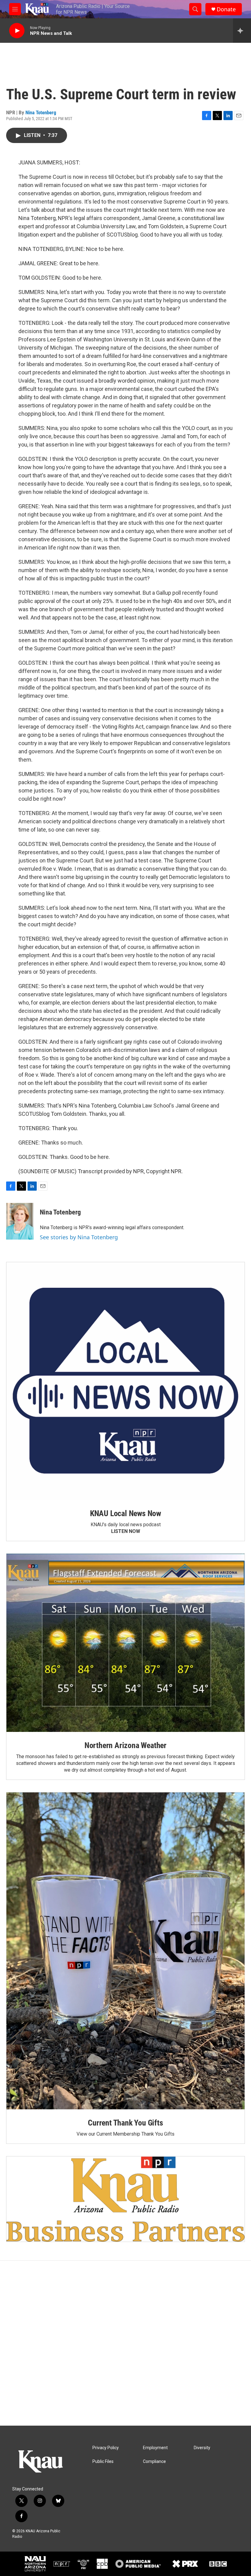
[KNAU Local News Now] (125, 1381)
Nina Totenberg (41, 112)
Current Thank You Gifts (125, 2123)
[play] (17, 31)
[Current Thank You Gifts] (125, 1951)
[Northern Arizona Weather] (125, 1643)
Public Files (103, 2462)
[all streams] (242, 31)
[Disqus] (125, 2343)
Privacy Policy (106, 2448)
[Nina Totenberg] (20, 1221)
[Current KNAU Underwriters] (125, 2199)
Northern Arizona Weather (125, 1745)
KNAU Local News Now (125, 1513)
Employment (155, 2448)
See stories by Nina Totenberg (79, 1237)
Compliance (154, 2462)
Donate (226, 9)
